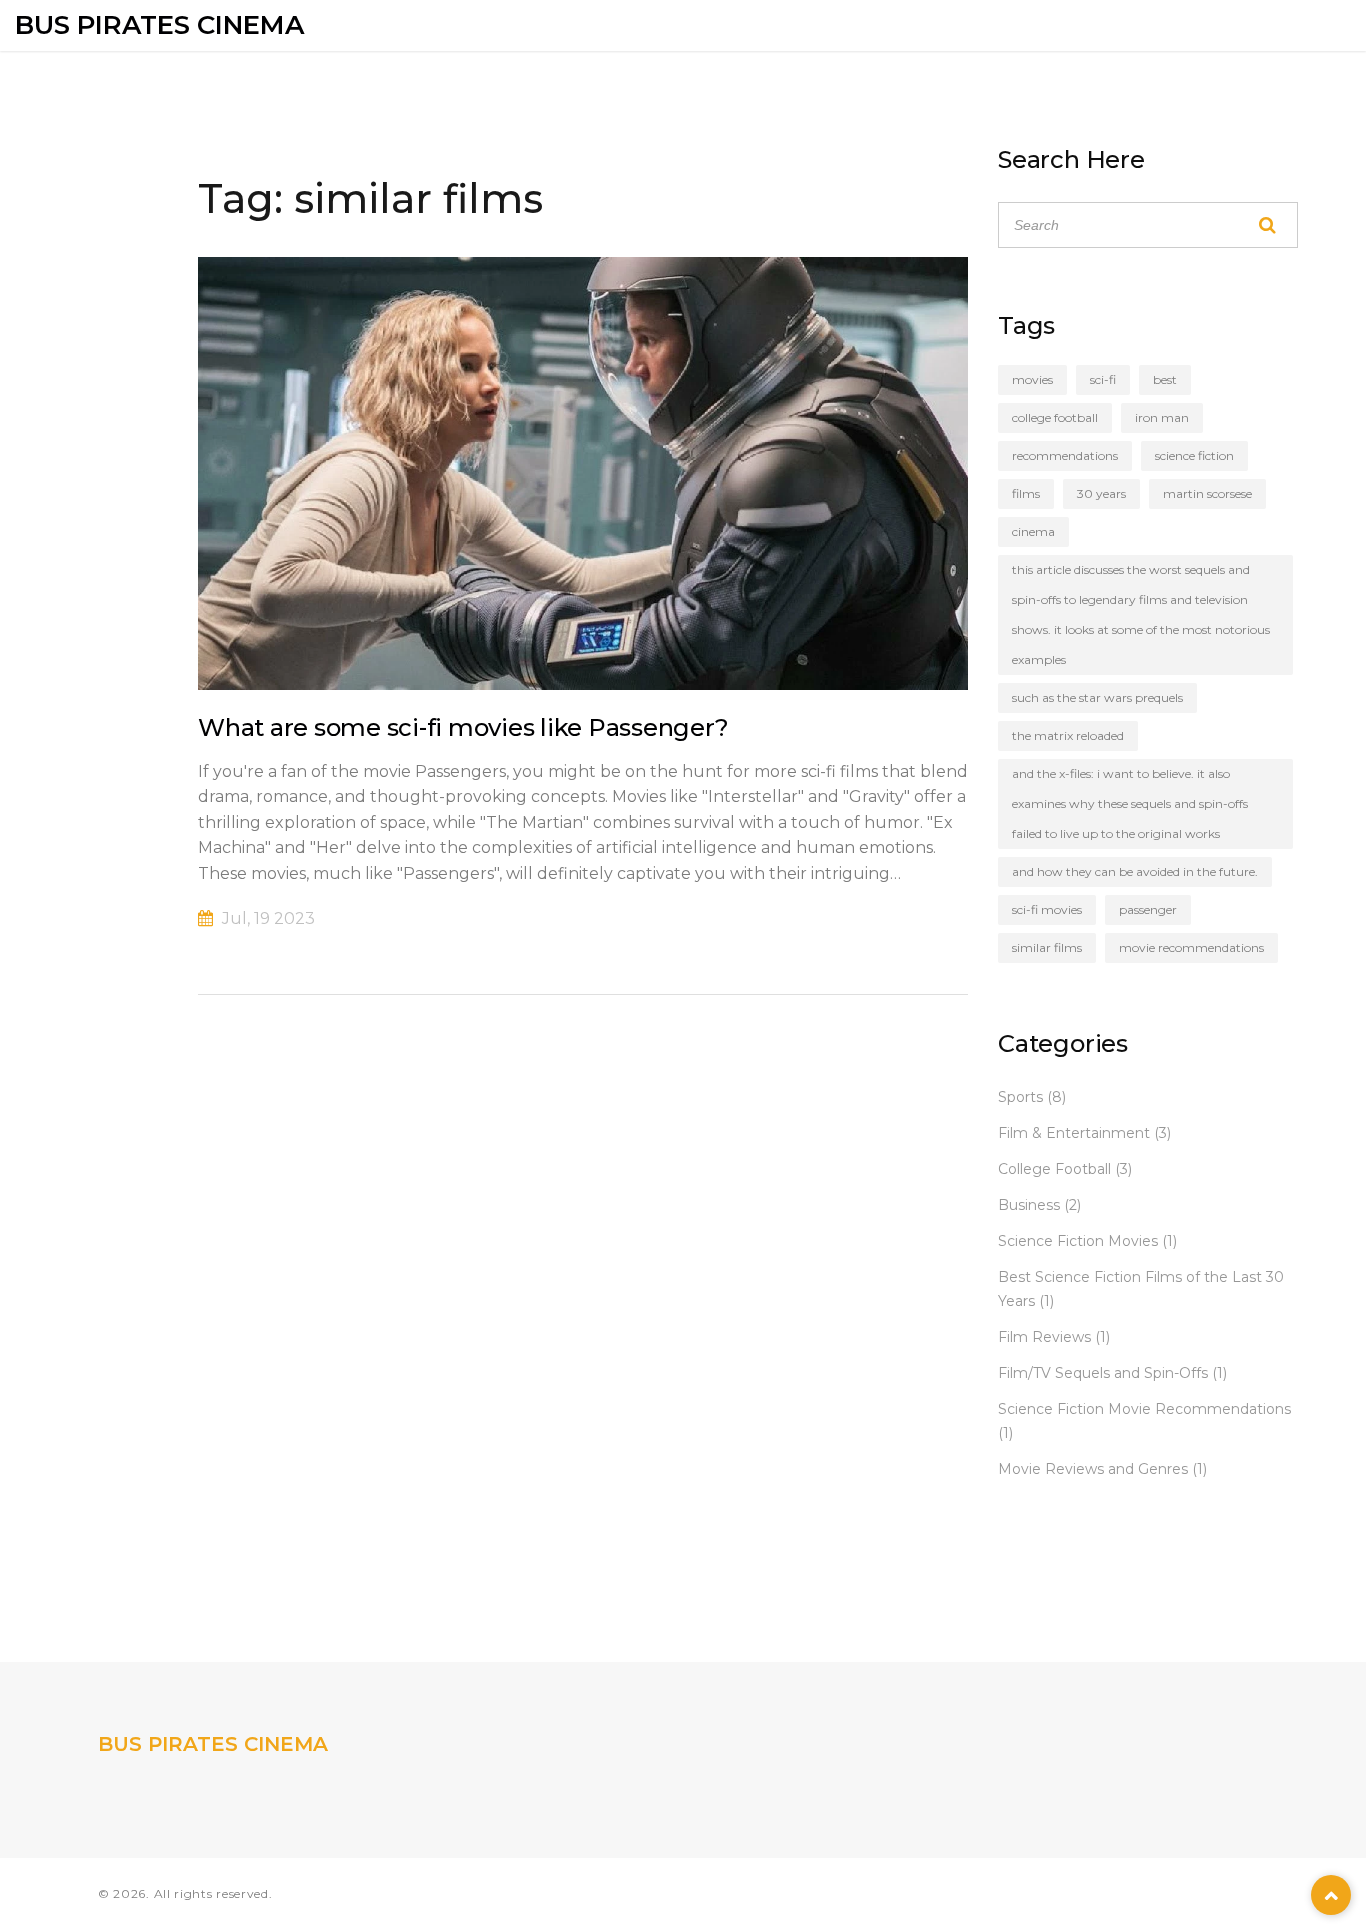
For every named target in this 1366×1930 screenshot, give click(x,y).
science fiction (1194, 455)
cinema (1033, 531)
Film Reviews (1054, 1337)
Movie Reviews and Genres (1102, 1469)
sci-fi (1103, 379)
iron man (1162, 417)
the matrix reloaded (1068, 735)
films (1026, 493)
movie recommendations (1191, 947)
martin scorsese (1207, 493)
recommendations (1065, 455)
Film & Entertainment (1084, 1133)
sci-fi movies (1047, 909)
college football (1055, 417)
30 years (1101, 493)
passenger (1148, 909)
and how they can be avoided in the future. (1135, 871)
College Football (1065, 1169)
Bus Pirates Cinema (159, 25)
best (1165, 379)
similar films (1047, 947)
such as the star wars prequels (1097, 697)
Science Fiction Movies (1087, 1241)
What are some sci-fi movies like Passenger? (463, 727)
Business (1039, 1205)
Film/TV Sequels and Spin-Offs (1112, 1373)
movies (1032, 379)
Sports (1032, 1097)
